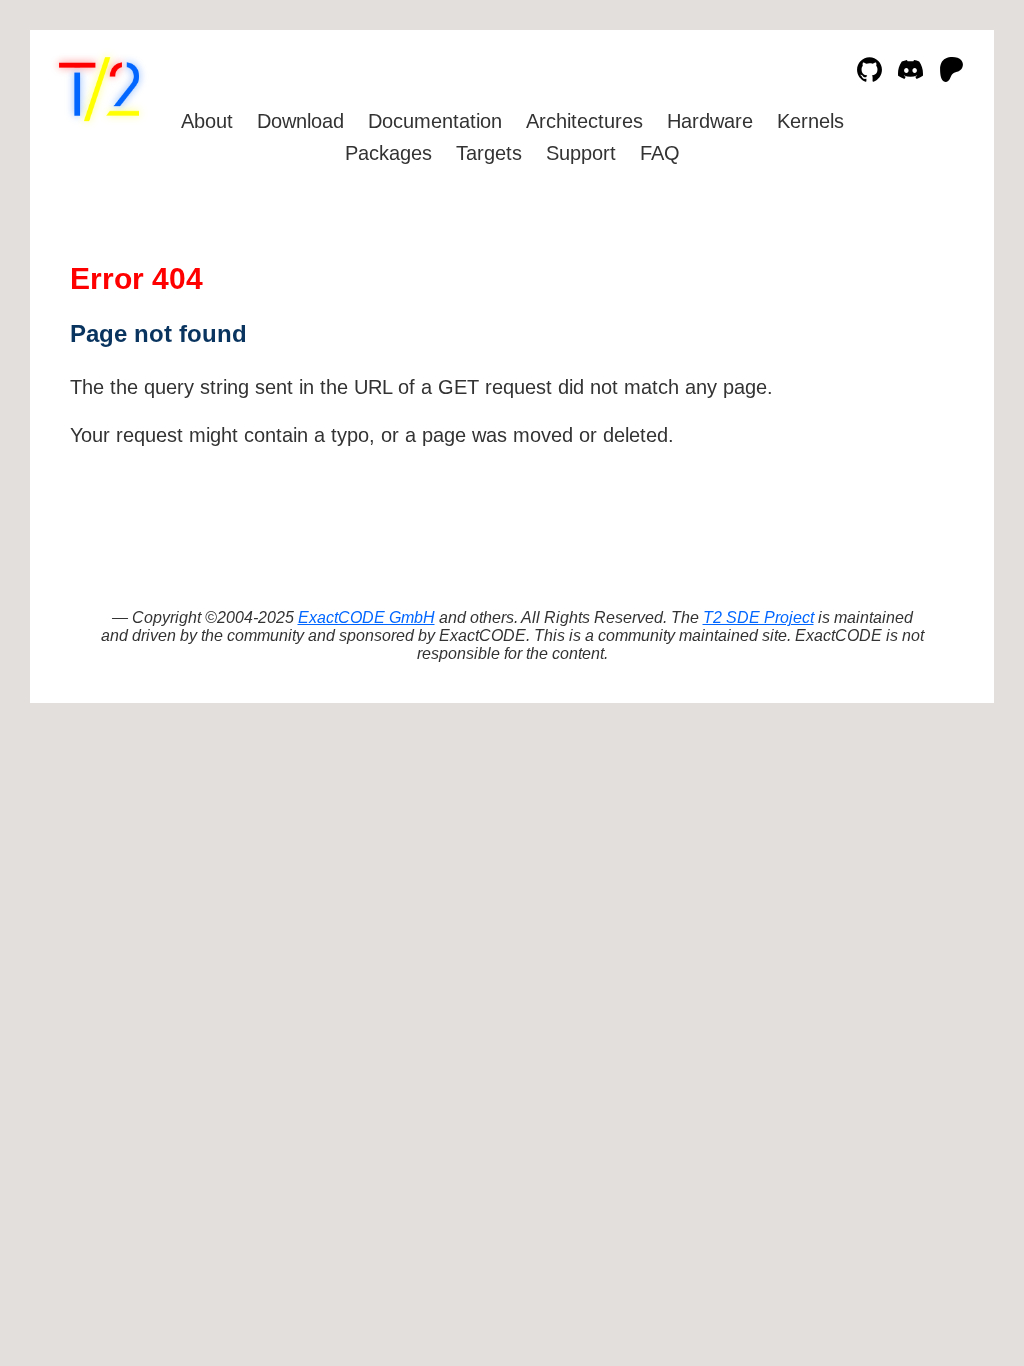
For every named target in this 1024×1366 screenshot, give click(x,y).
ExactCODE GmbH (366, 617)
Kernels (810, 121)
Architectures (584, 121)
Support (581, 153)
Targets (489, 153)
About (207, 121)
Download (300, 121)
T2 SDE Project (758, 617)
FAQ (660, 153)
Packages (388, 153)
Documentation (435, 121)
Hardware (710, 121)
